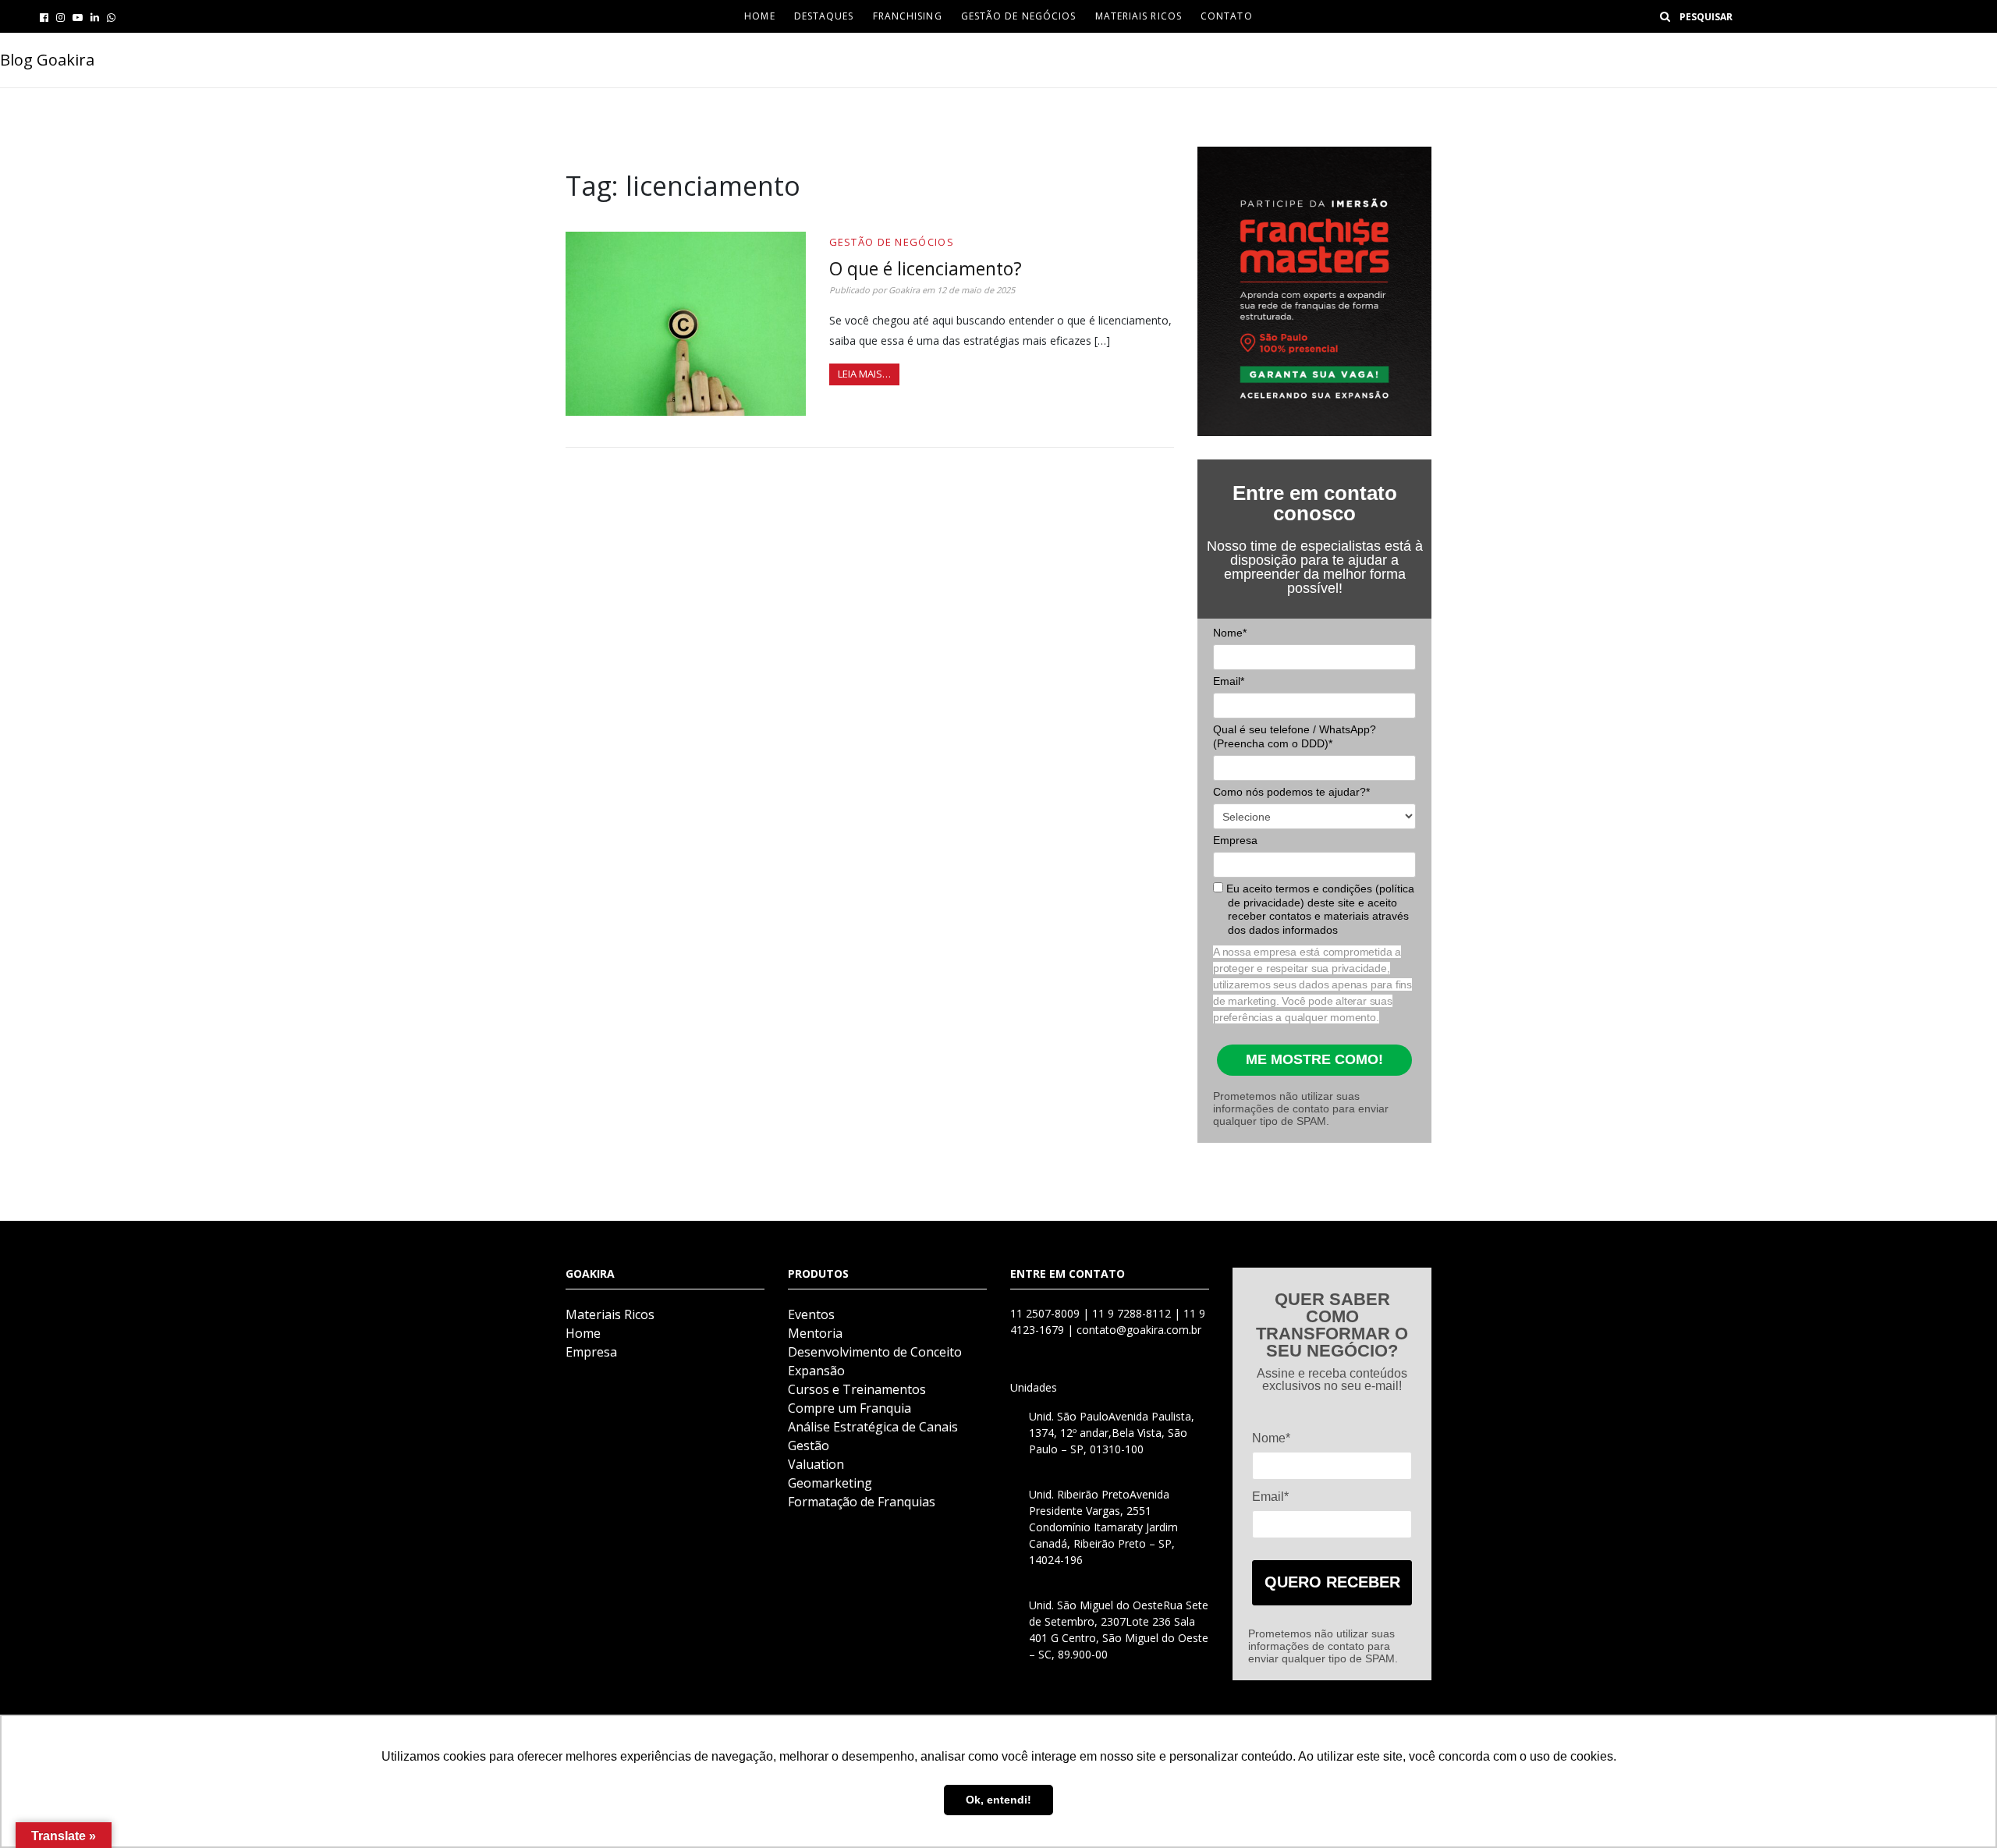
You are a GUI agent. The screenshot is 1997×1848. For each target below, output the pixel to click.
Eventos (811, 1314)
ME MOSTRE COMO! (1314, 1059)
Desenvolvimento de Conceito (875, 1352)
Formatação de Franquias (862, 1502)
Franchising (908, 16)
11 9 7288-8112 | (1138, 1313)
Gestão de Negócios (1019, 16)
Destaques (824, 16)
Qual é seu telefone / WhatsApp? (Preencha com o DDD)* (1295, 736)
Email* (1229, 681)
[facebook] (44, 17)
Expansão (816, 1371)
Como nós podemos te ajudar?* (1291, 792)
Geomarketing (830, 1483)
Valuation (816, 1464)
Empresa (1235, 840)
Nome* (1230, 633)
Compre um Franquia (850, 1408)
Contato (1227, 16)
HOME (759, 16)
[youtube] (78, 17)
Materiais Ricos (1139, 16)
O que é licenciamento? (926, 268)
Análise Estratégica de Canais (873, 1427)
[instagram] (60, 17)
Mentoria (815, 1333)
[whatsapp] (111, 17)
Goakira (904, 290)
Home (583, 1333)
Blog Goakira (47, 60)
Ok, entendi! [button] (998, 1800)
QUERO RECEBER (1332, 1582)
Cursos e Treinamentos (857, 1389)
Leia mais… (864, 374)
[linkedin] (95, 17)
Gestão (809, 1445)
